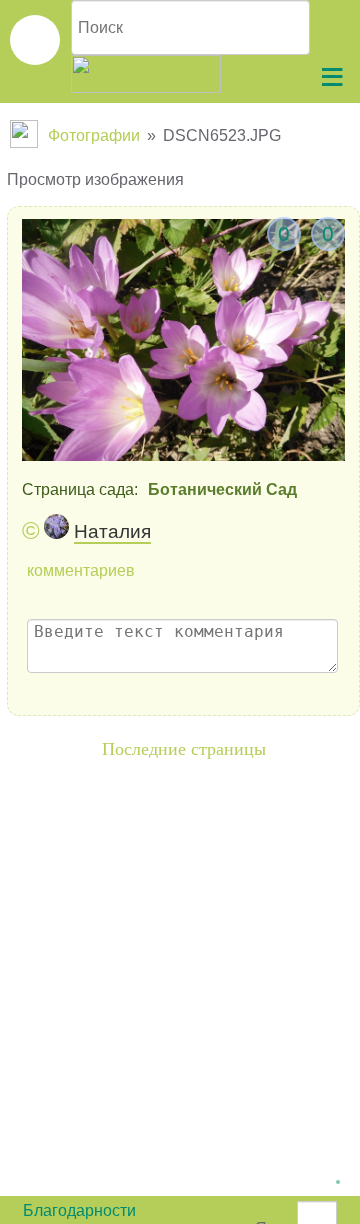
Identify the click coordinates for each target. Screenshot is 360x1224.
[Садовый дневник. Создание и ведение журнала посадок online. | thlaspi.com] (35, 40)
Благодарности (79, 1210)
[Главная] (26, 135)
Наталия (112, 531)
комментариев (81, 570)
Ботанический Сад (222, 489)
